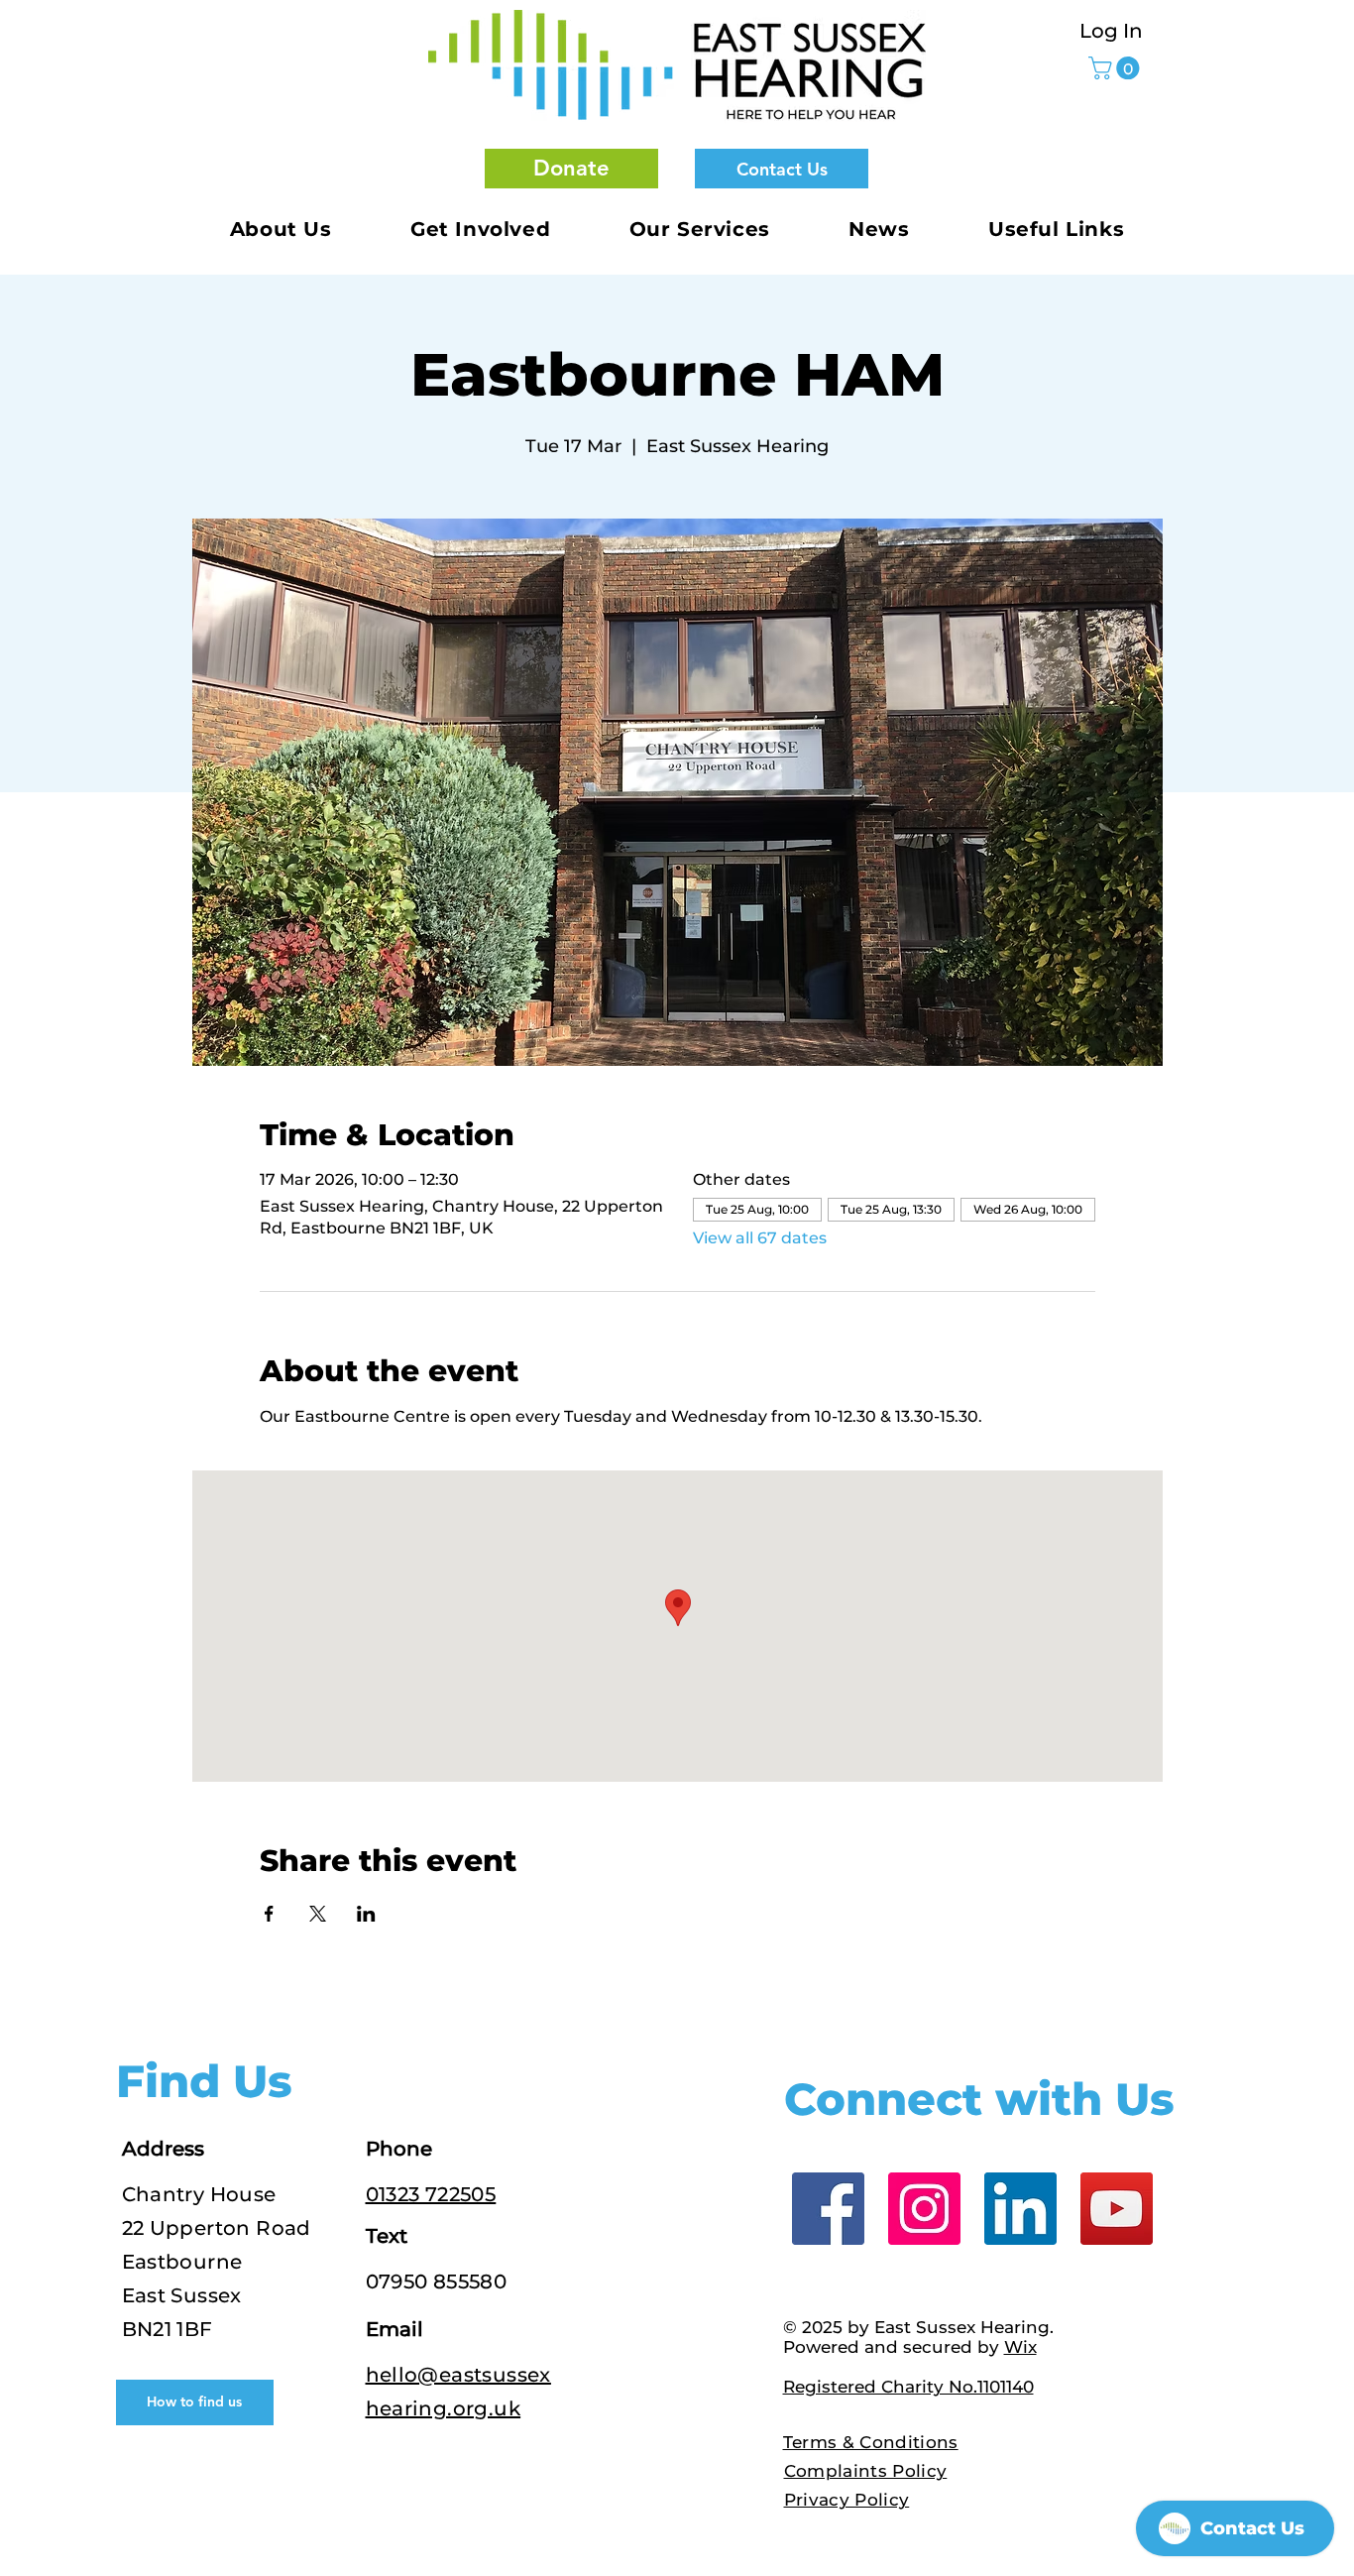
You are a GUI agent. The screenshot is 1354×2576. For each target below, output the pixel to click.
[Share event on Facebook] (269, 1914)
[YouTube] (1117, 2209)
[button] (571, 169)
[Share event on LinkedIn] (366, 1914)
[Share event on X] (318, 1914)
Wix (1020, 2347)
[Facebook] (828, 2209)
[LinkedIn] (1020, 2209)
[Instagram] (924, 2209)
